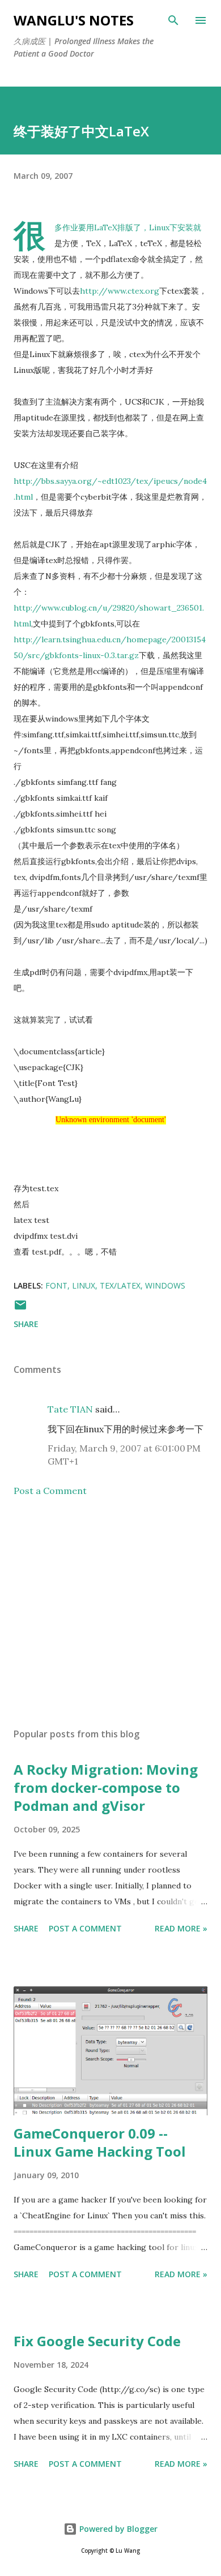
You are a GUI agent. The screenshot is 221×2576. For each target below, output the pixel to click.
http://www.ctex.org (120, 291)
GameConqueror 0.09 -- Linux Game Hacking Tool (100, 2142)
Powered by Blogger (117, 2529)
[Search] (173, 20)
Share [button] (26, 1324)
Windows (165, 1285)
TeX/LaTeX (120, 1285)
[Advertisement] (110, 1612)
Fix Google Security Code (97, 2341)
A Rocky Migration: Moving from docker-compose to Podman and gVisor (106, 1787)
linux (84, 1285)
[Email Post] (20, 1309)
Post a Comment (50, 1491)
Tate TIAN (70, 1409)
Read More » (181, 1928)
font (56, 1285)
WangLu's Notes (74, 20)
